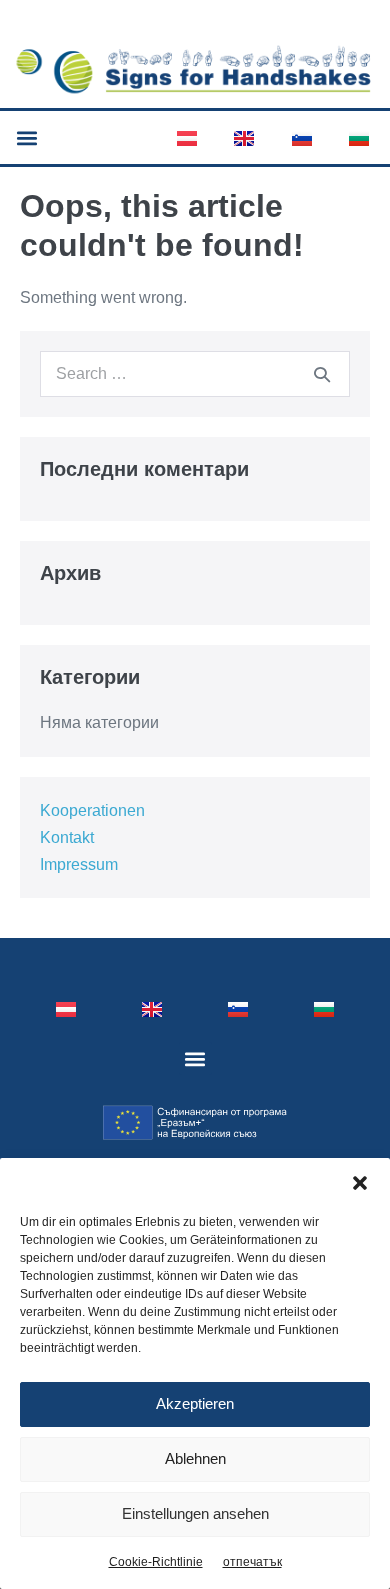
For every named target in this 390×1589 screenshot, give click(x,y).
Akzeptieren (195, 1403)
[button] (360, 1183)
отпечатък (252, 1562)
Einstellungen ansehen (195, 1513)
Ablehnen (195, 1458)
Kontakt (67, 837)
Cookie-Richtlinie (156, 1562)
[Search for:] (195, 373)
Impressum (79, 864)
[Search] (322, 374)
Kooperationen (92, 810)
